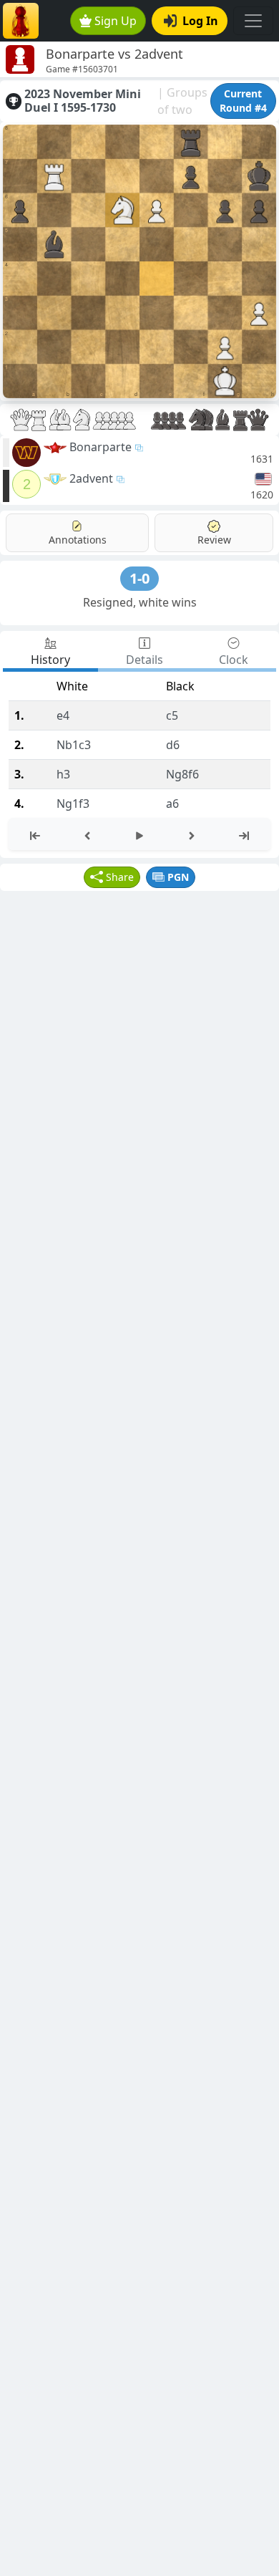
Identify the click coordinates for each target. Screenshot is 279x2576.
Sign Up (116, 21)
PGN (178, 877)
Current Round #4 (243, 101)
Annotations (78, 540)
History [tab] (50, 660)
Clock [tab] (234, 660)
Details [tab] (145, 660)
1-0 (139, 578)
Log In (200, 21)
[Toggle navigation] (253, 21)
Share (120, 877)
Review (214, 540)
